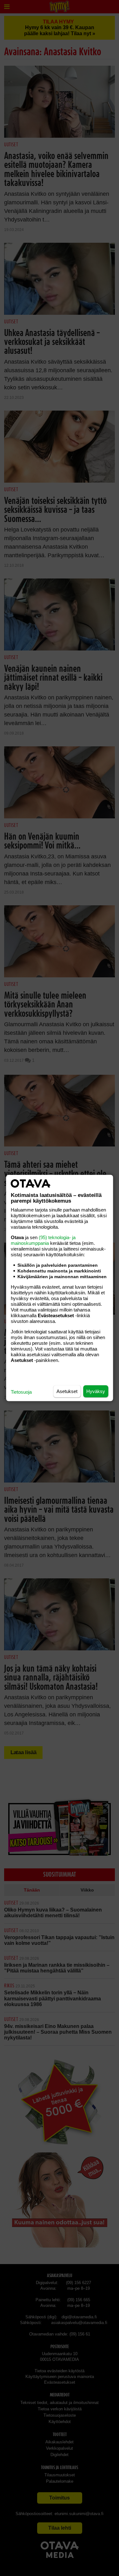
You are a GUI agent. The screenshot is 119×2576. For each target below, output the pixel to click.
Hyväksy (96, 1391)
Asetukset (67, 1391)
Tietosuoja (21, 1392)
